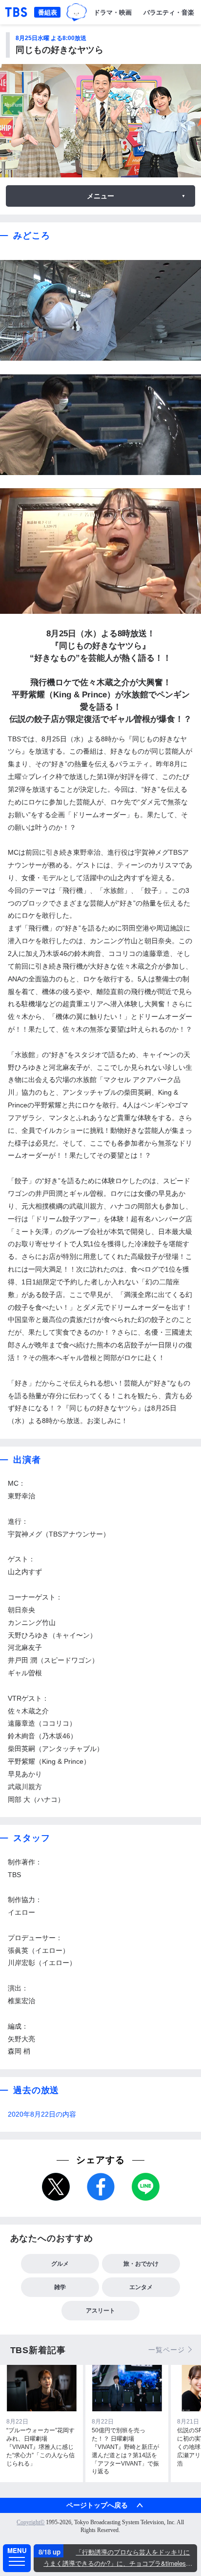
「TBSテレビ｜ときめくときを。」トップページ (16, 12)
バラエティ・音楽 (169, 12)
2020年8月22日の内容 (42, 2114)
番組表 (48, 12)
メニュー (100, 196)
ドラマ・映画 (113, 12)
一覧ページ (166, 2350)
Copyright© (30, 2522)
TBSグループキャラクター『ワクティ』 (77, 12)
